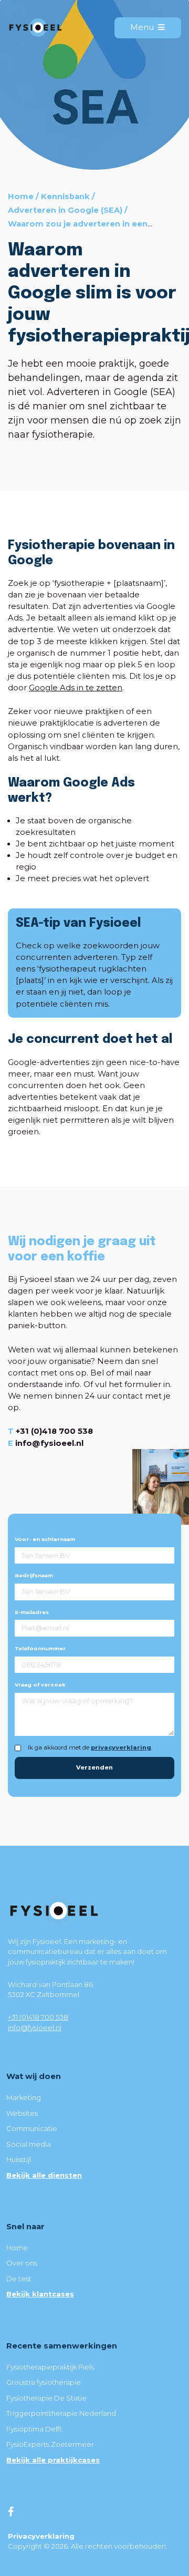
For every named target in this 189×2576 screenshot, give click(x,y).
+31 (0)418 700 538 (54, 1431)
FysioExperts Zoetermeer (50, 2444)
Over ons (22, 2263)
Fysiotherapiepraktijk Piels (50, 2367)
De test (19, 2279)
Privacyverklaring (41, 2536)
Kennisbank (65, 196)
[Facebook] (11, 2512)
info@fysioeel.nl (49, 1443)
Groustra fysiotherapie (44, 2382)
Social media (29, 2144)
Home (21, 196)
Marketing (24, 2097)
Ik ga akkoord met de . (90, 1747)
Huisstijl (19, 2159)
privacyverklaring (121, 1747)
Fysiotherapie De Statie (46, 2398)
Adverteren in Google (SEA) (65, 210)
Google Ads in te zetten (76, 688)
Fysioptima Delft (34, 2429)
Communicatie (32, 2128)
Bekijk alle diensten (44, 2175)
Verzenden (94, 1767)
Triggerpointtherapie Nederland (61, 2413)
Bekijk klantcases (40, 2294)
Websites (22, 2113)
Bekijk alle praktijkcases (53, 2460)
